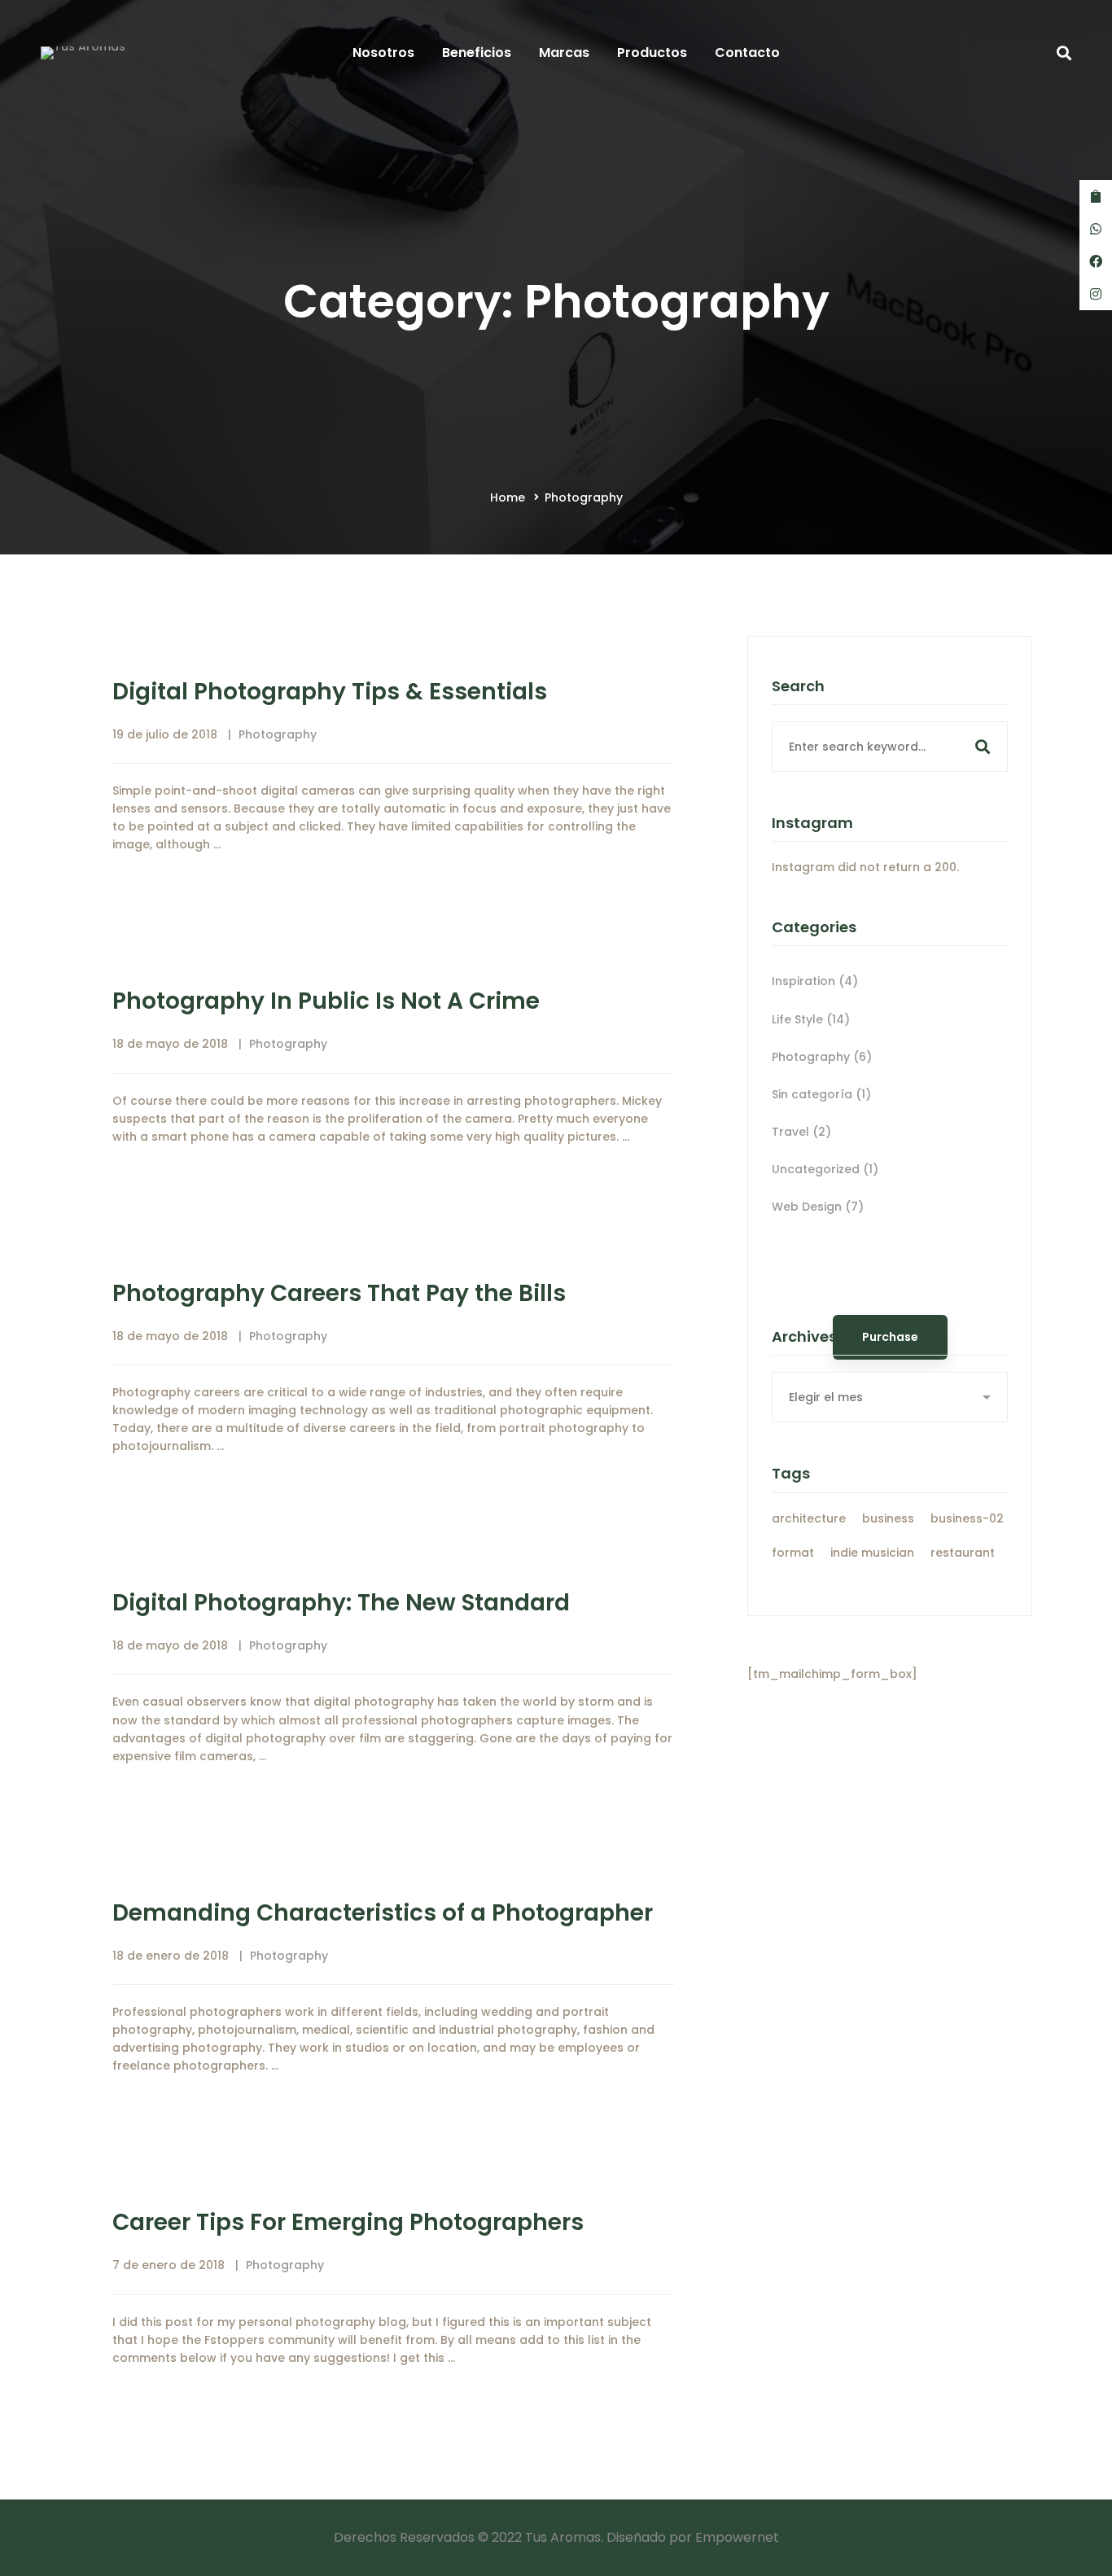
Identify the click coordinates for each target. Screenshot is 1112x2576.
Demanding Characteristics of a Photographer (383, 1913)
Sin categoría (821, 1094)
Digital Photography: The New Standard (341, 1603)
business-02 (967, 1518)
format (793, 1553)
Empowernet (737, 2537)
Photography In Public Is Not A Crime (326, 1001)
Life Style (811, 1019)
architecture (809, 1518)
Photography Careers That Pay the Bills (339, 1293)
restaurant (963, 1553)
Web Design (818, 1207)
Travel (801, 1132)
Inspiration (815, 981)
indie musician (872, 1553)
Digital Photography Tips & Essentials (330, 692)
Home (508, 497)
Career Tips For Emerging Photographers (348, 2222)
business (888, 1518)
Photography (278, 734)
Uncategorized (825, 1169)
